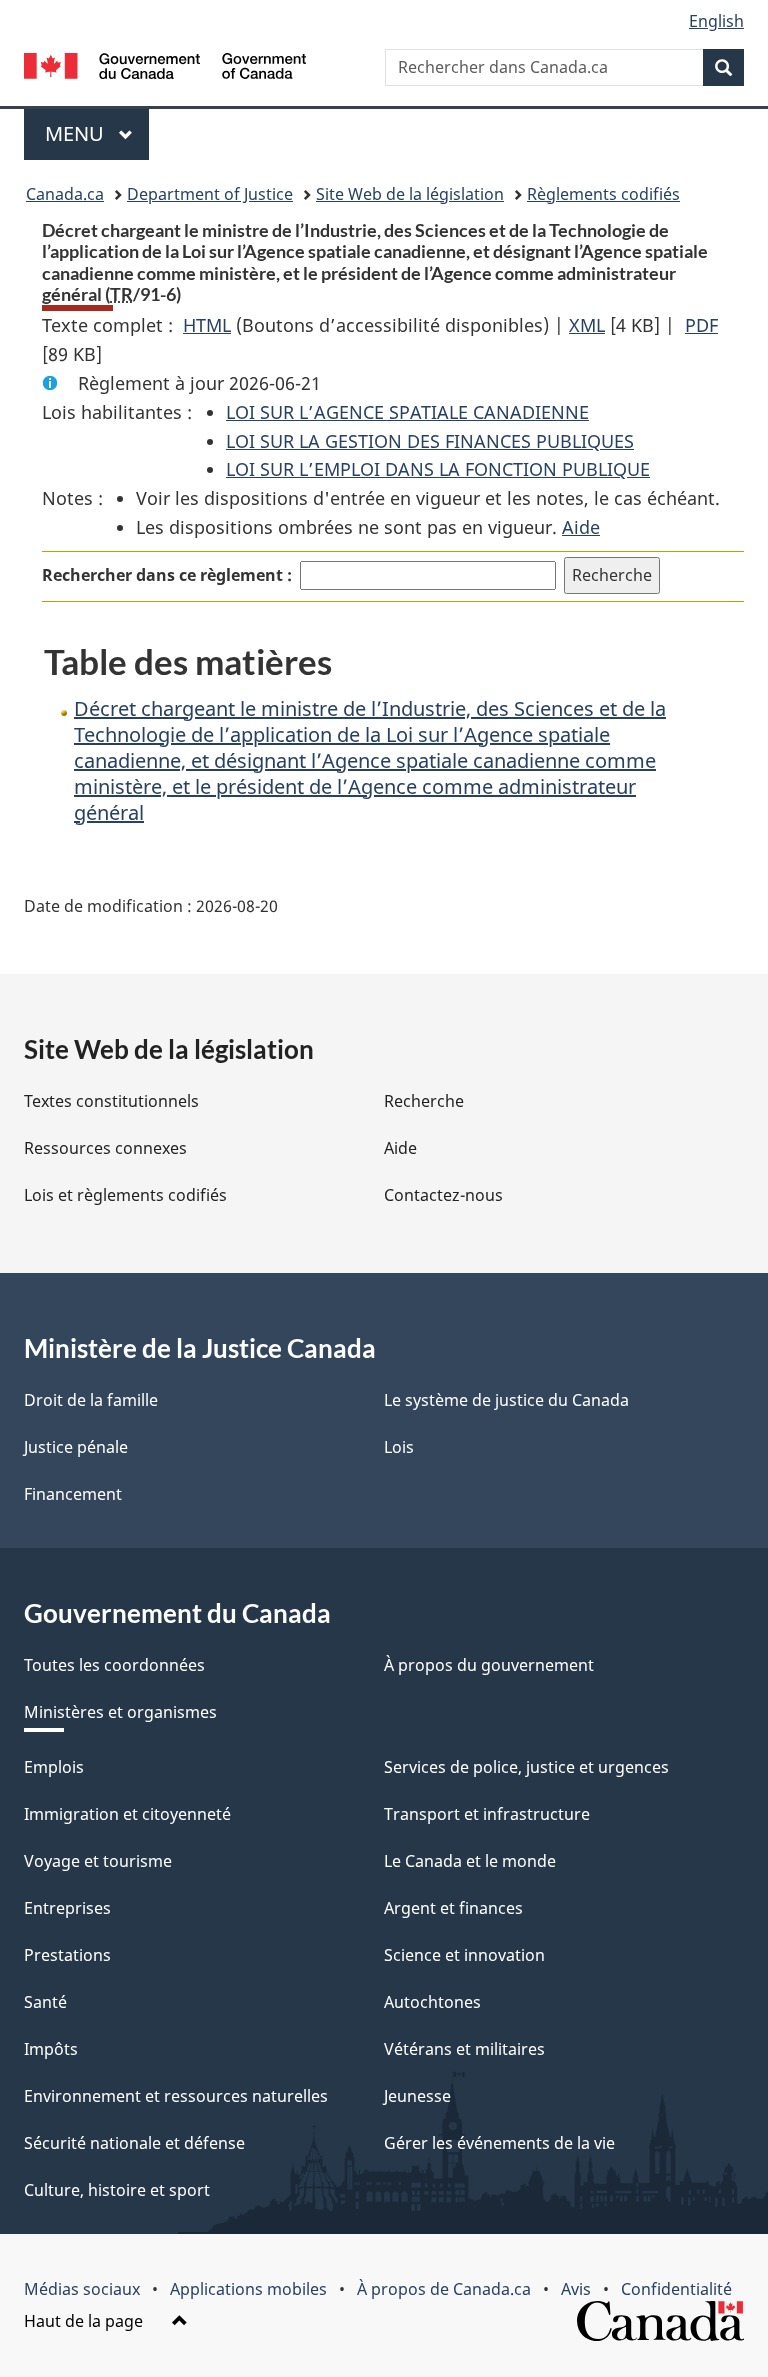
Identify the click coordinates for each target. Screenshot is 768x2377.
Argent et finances (453, 1908)
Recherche (424, 1101)
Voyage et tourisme (98, 1861)
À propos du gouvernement (489, 1665)
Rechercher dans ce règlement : (167, 575)
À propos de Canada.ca (444, 2289)
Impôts (51, 2049)
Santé (45, 2002)
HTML (207, 325)
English (716, 21)
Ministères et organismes (120, 1712)
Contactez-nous (443, 1195)
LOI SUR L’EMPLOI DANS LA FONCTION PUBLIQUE (438, 469)
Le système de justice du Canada (506, 1400)
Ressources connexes (105, 1148)
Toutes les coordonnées (114, 1665)
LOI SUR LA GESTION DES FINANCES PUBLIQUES (430, 441)
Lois (399, 1447)
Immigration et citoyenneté (127, 1814)
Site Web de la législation (410, 194)
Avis (576, 2289)
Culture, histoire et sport (117, 2190)
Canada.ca (65, 194)
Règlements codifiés (603, 194)
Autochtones (432, 2002)
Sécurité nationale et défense (134, 2143)
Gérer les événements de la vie (499, 2143)
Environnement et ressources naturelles (176, 2096)
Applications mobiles (248, 2289)
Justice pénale (76, 1447)
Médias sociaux (82, 2289)
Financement (73, 1494)
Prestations (67, 1955)
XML (587, 325)
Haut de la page (85, 2321)
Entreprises (67, 1908)
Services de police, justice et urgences (526, 1767)
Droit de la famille (91, 1400)
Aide (581, 527)
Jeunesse (417, 2096)
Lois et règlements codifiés (125, 1195)
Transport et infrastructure (487, 1814)
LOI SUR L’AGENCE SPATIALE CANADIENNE (407, 412)
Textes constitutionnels (111, 1101)
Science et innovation (464, 1955)
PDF (701, 325)
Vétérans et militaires (464, 2049)
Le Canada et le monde (470, 1861)
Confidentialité (676, 2289)
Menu (97, 133)
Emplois (54, 1767)
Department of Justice (210, 194)
